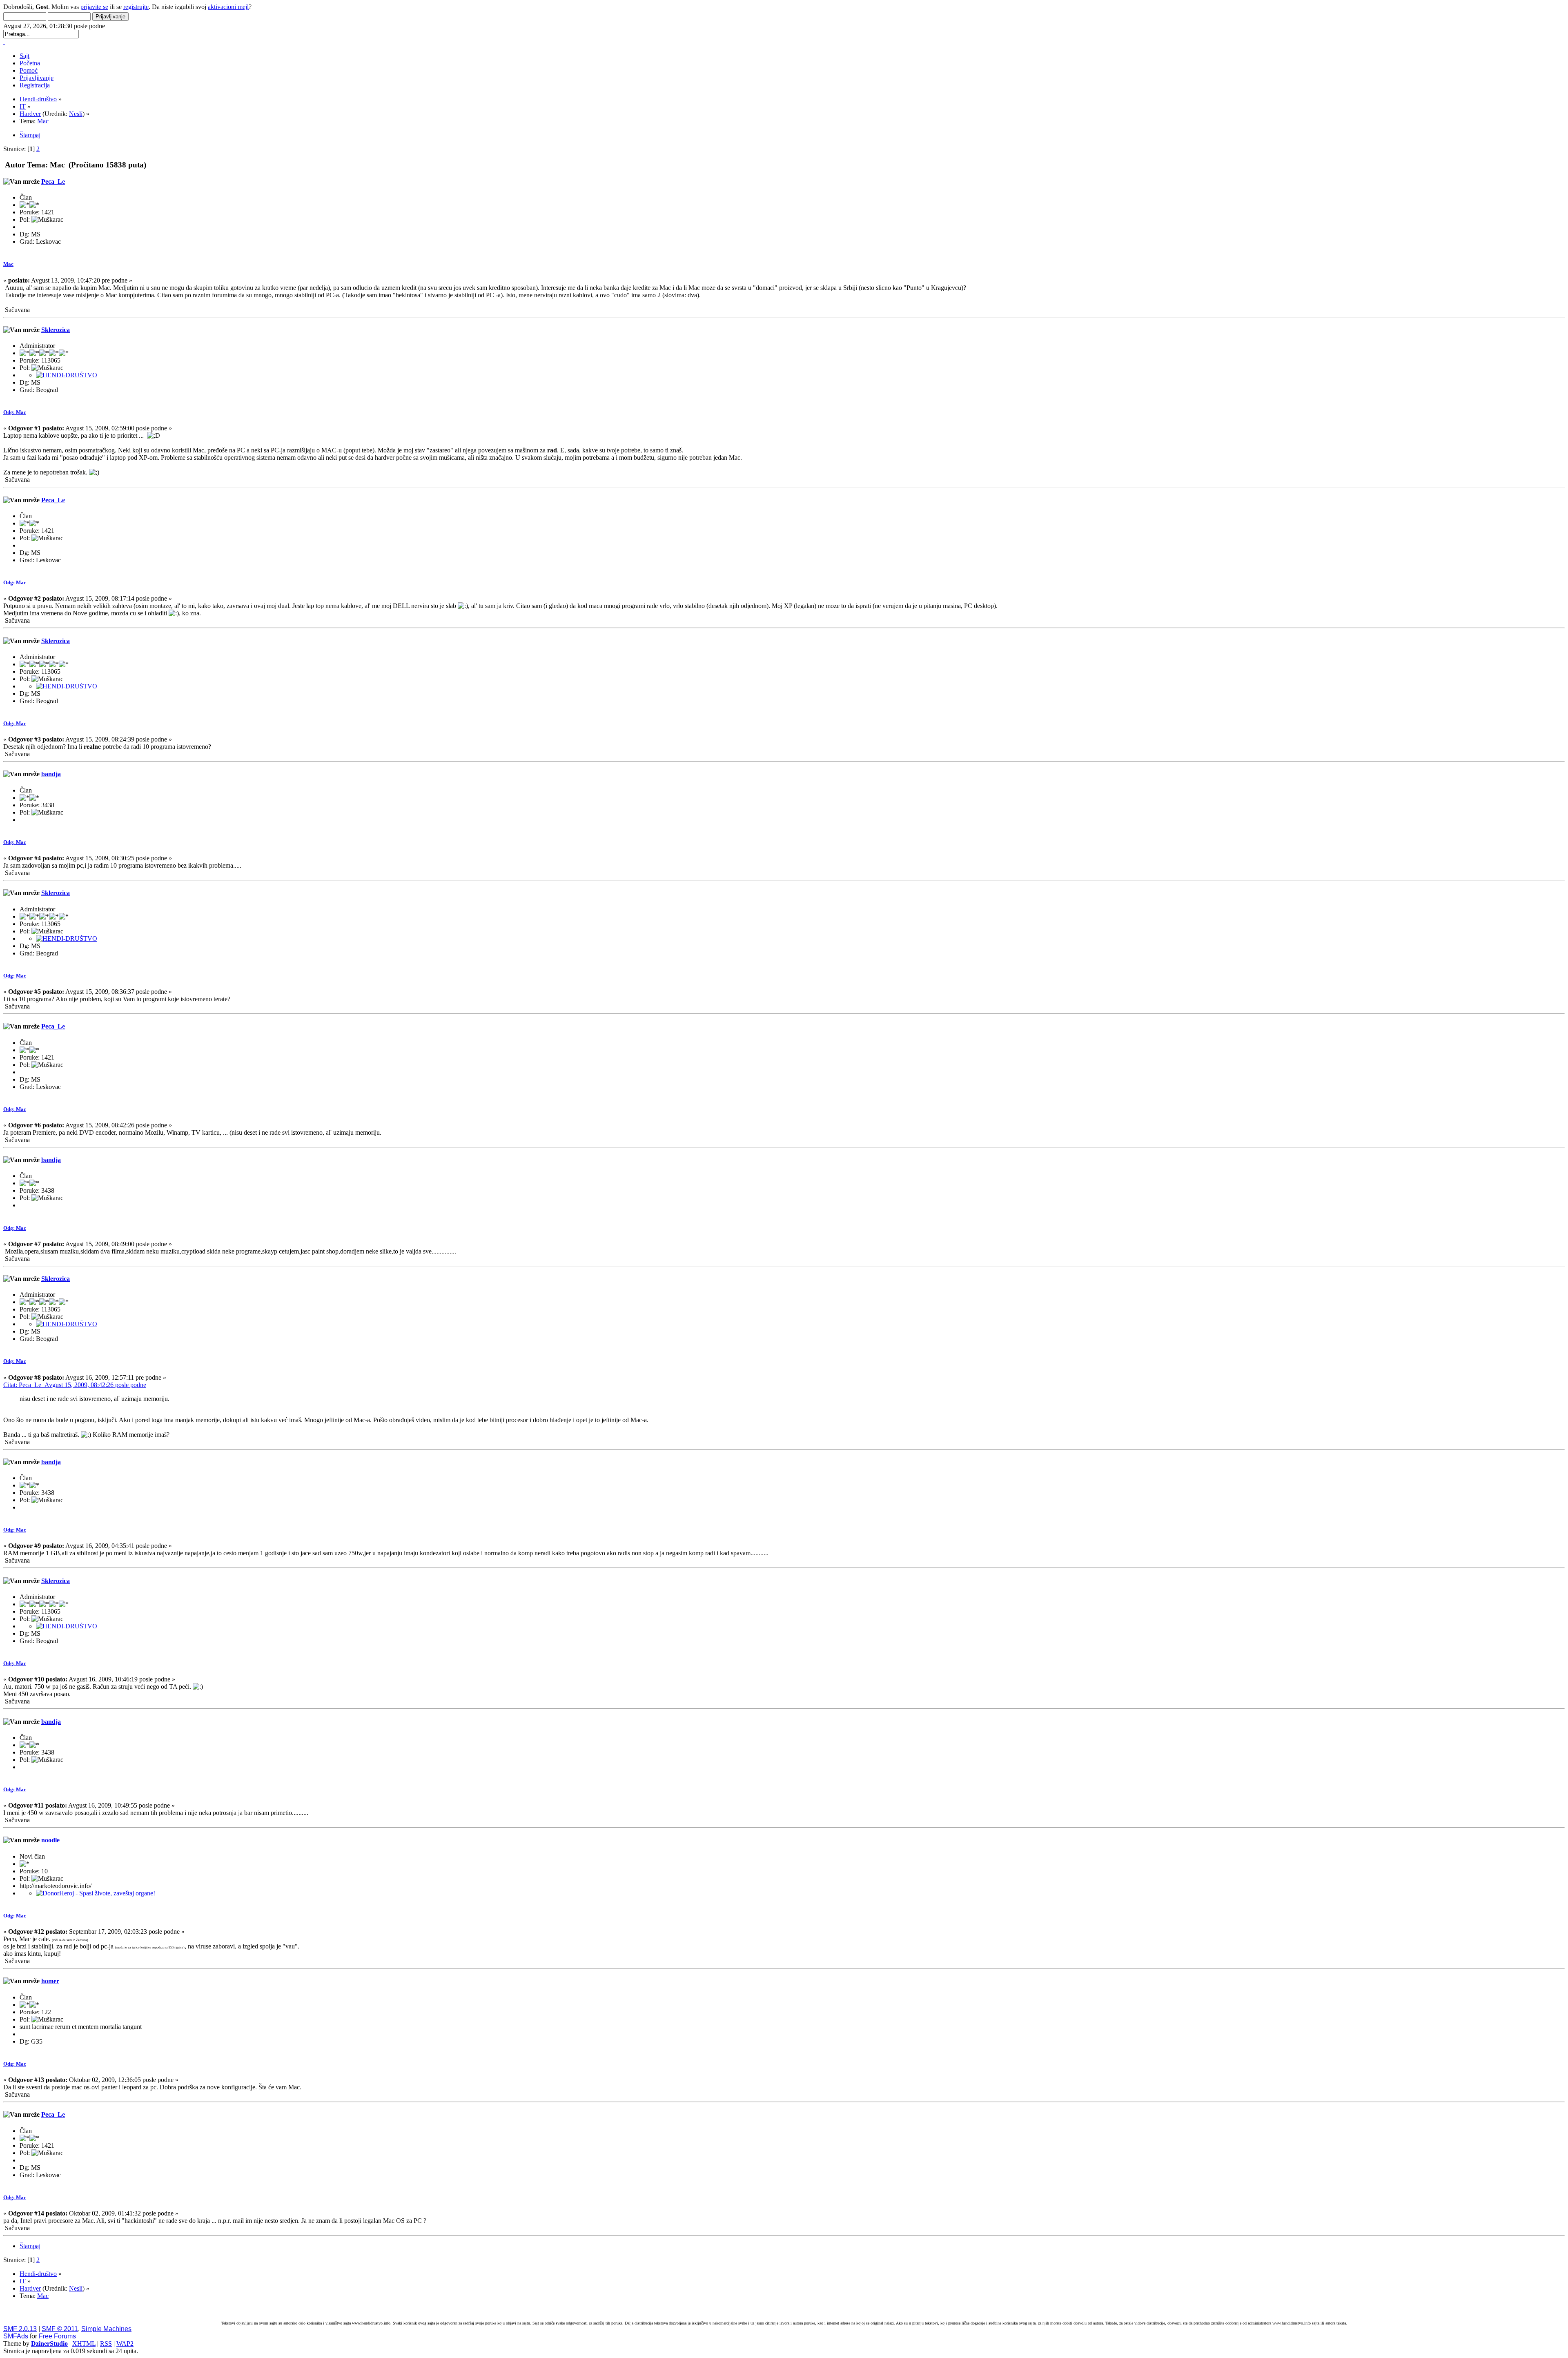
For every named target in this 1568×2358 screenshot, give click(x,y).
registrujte (136, 7)
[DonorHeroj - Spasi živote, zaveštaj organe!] (96, 1893)
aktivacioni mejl (228, 7)
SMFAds (16, 2336)
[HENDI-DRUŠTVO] (67, 375)
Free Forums (57, 2336)
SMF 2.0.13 (20, 2329)
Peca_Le (53, 181)
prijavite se (94, 7)
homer (50, 1981)
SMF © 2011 (60, 2329)
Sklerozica (56, 330)
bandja (51, 774)
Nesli (76, 114)
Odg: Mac (15, 412)
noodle (50, 1840)
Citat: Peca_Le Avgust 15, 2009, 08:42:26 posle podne (75, 1385)
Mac (8, 264)
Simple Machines (106, 2329)
